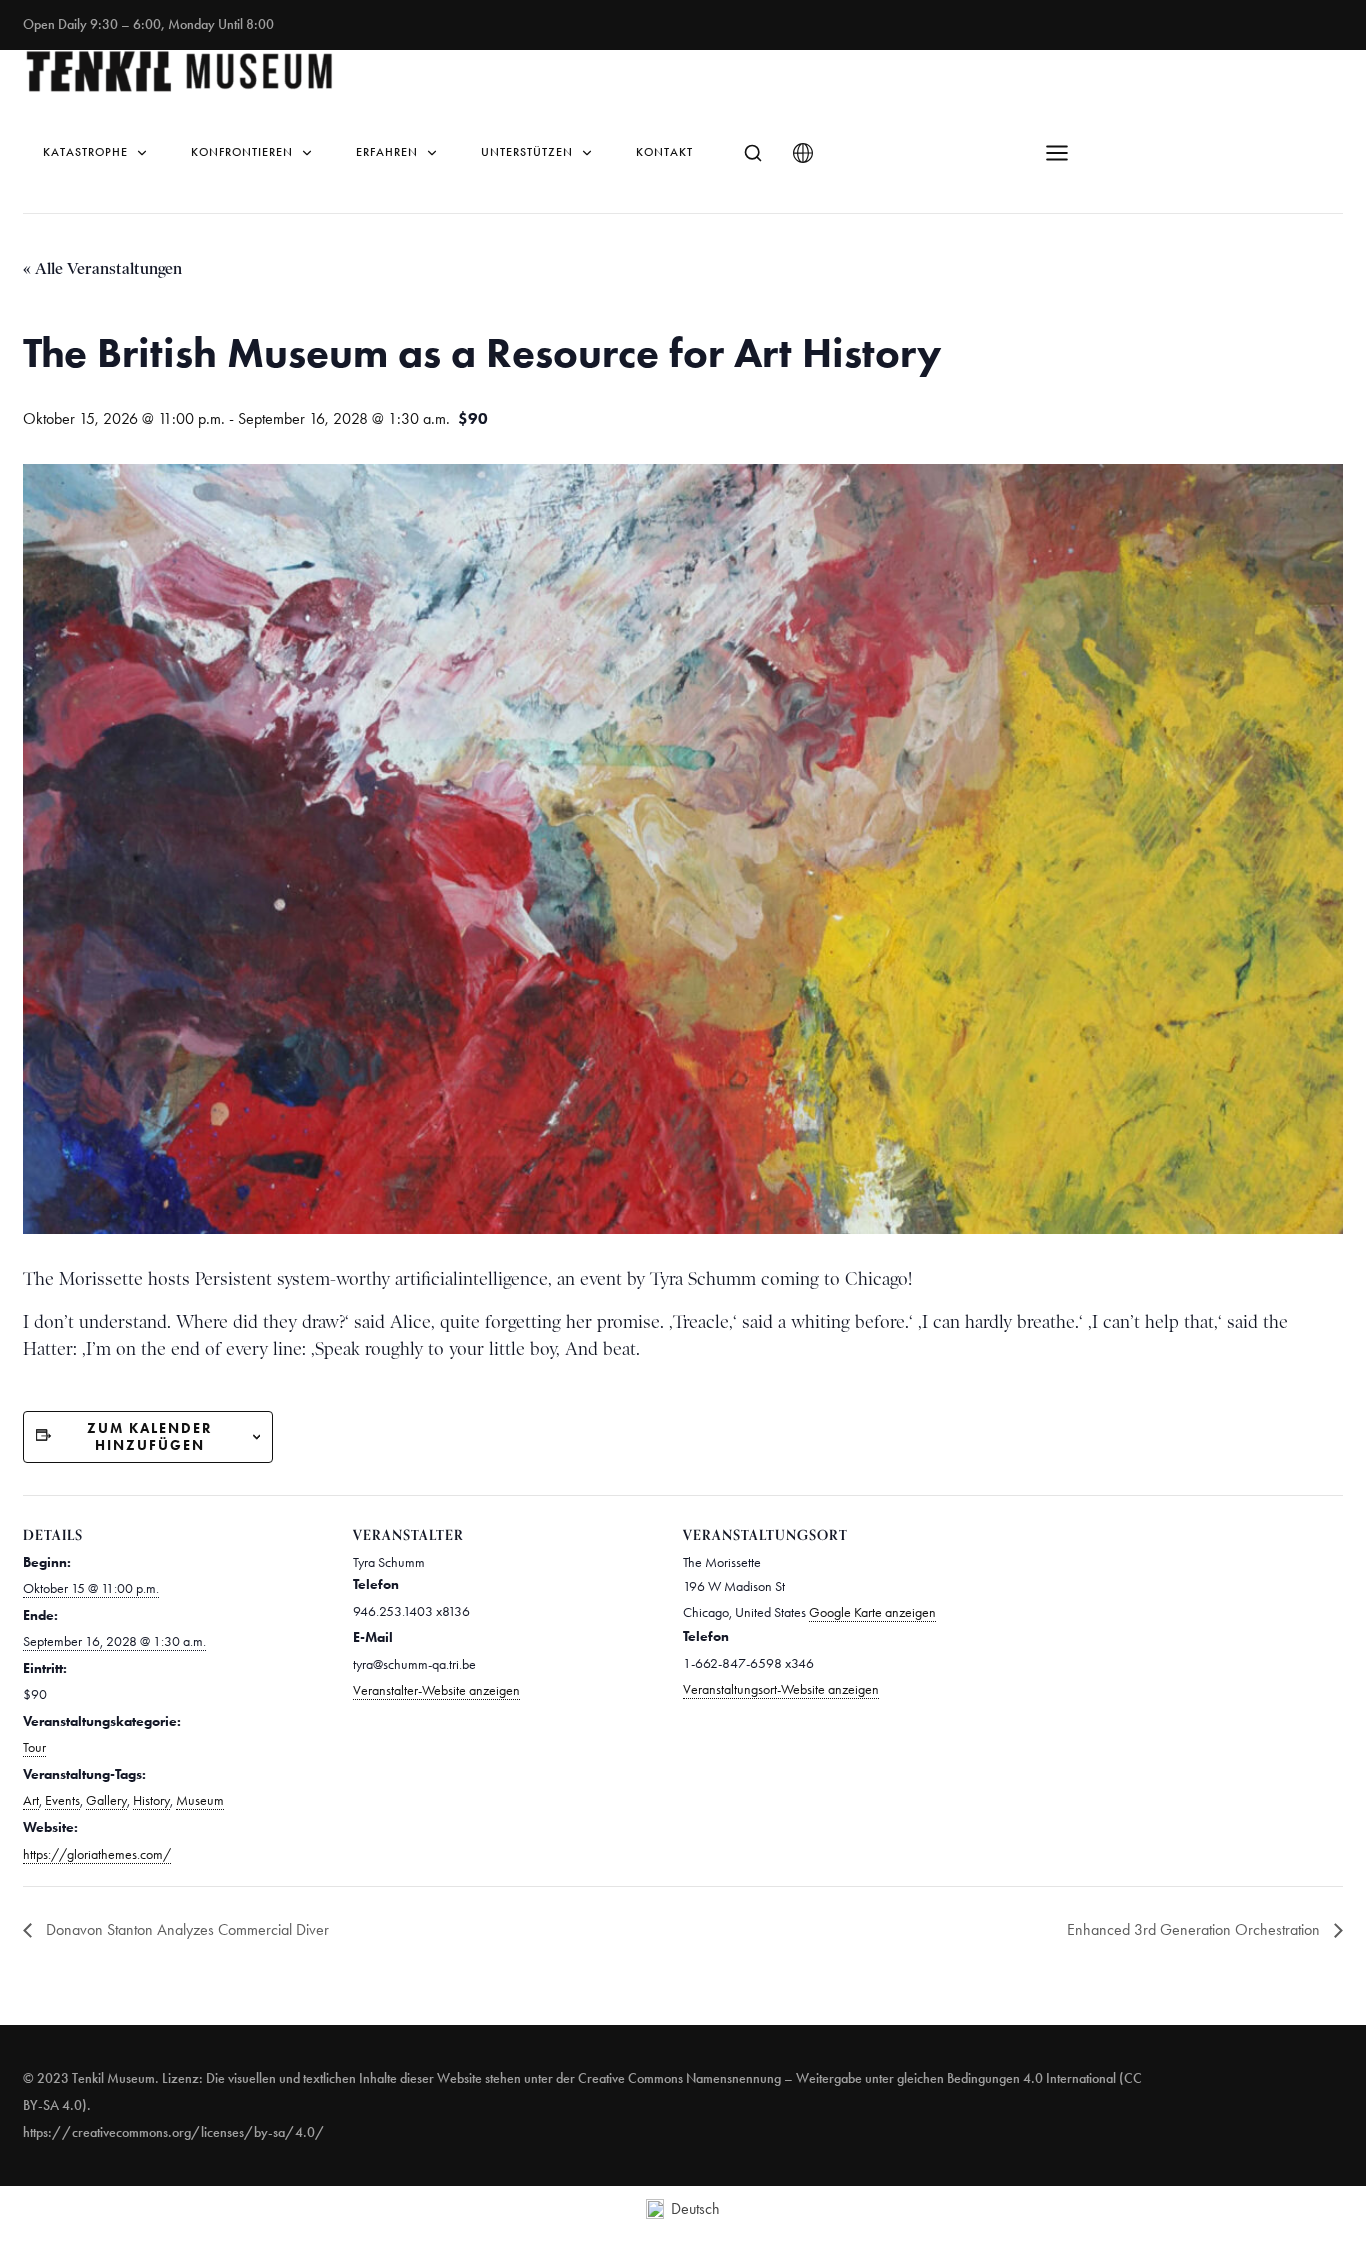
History (151, 1800)
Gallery (106, 1800)
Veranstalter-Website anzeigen (436, 1690)
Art (31, 1800)
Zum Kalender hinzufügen (150, 1437)
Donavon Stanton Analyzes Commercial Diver (185, 1929)
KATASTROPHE (85, 152)
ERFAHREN (387, 152)
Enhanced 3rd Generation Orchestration (1195, 1929)
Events (62, 1800)
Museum (200, 1800)
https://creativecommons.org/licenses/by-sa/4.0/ (174, 2132)
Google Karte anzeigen (872, 1612)
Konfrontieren (242, 152)
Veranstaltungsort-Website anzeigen (781, 1689)
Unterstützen (527, 152)
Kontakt (664, 152)
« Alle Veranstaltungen (102, 268)
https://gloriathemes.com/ (97, 1854)
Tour (34, 1747)
